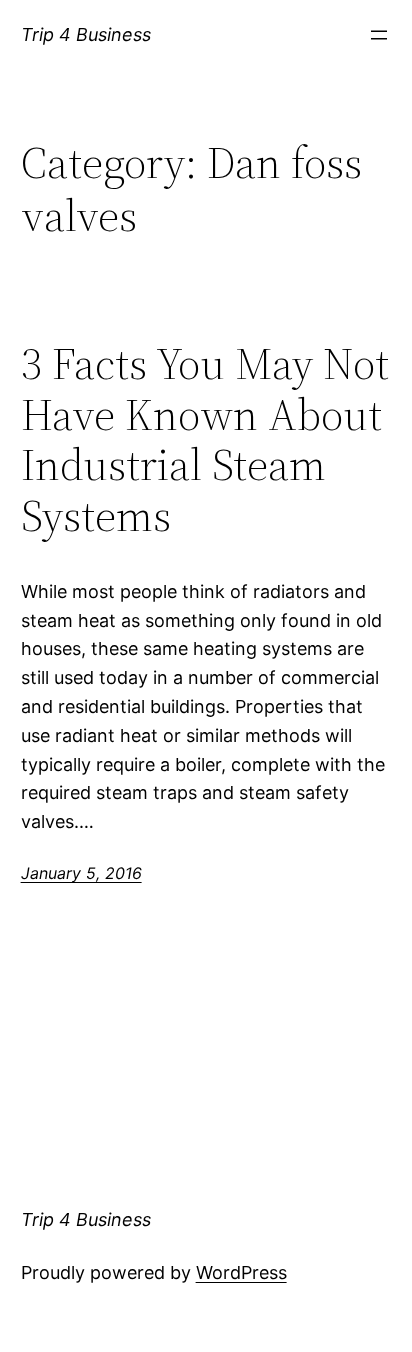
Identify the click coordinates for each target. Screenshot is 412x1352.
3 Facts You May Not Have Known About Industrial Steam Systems (205, 440)
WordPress (241, 1272)
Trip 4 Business (86, 34)
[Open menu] (379, 35)
